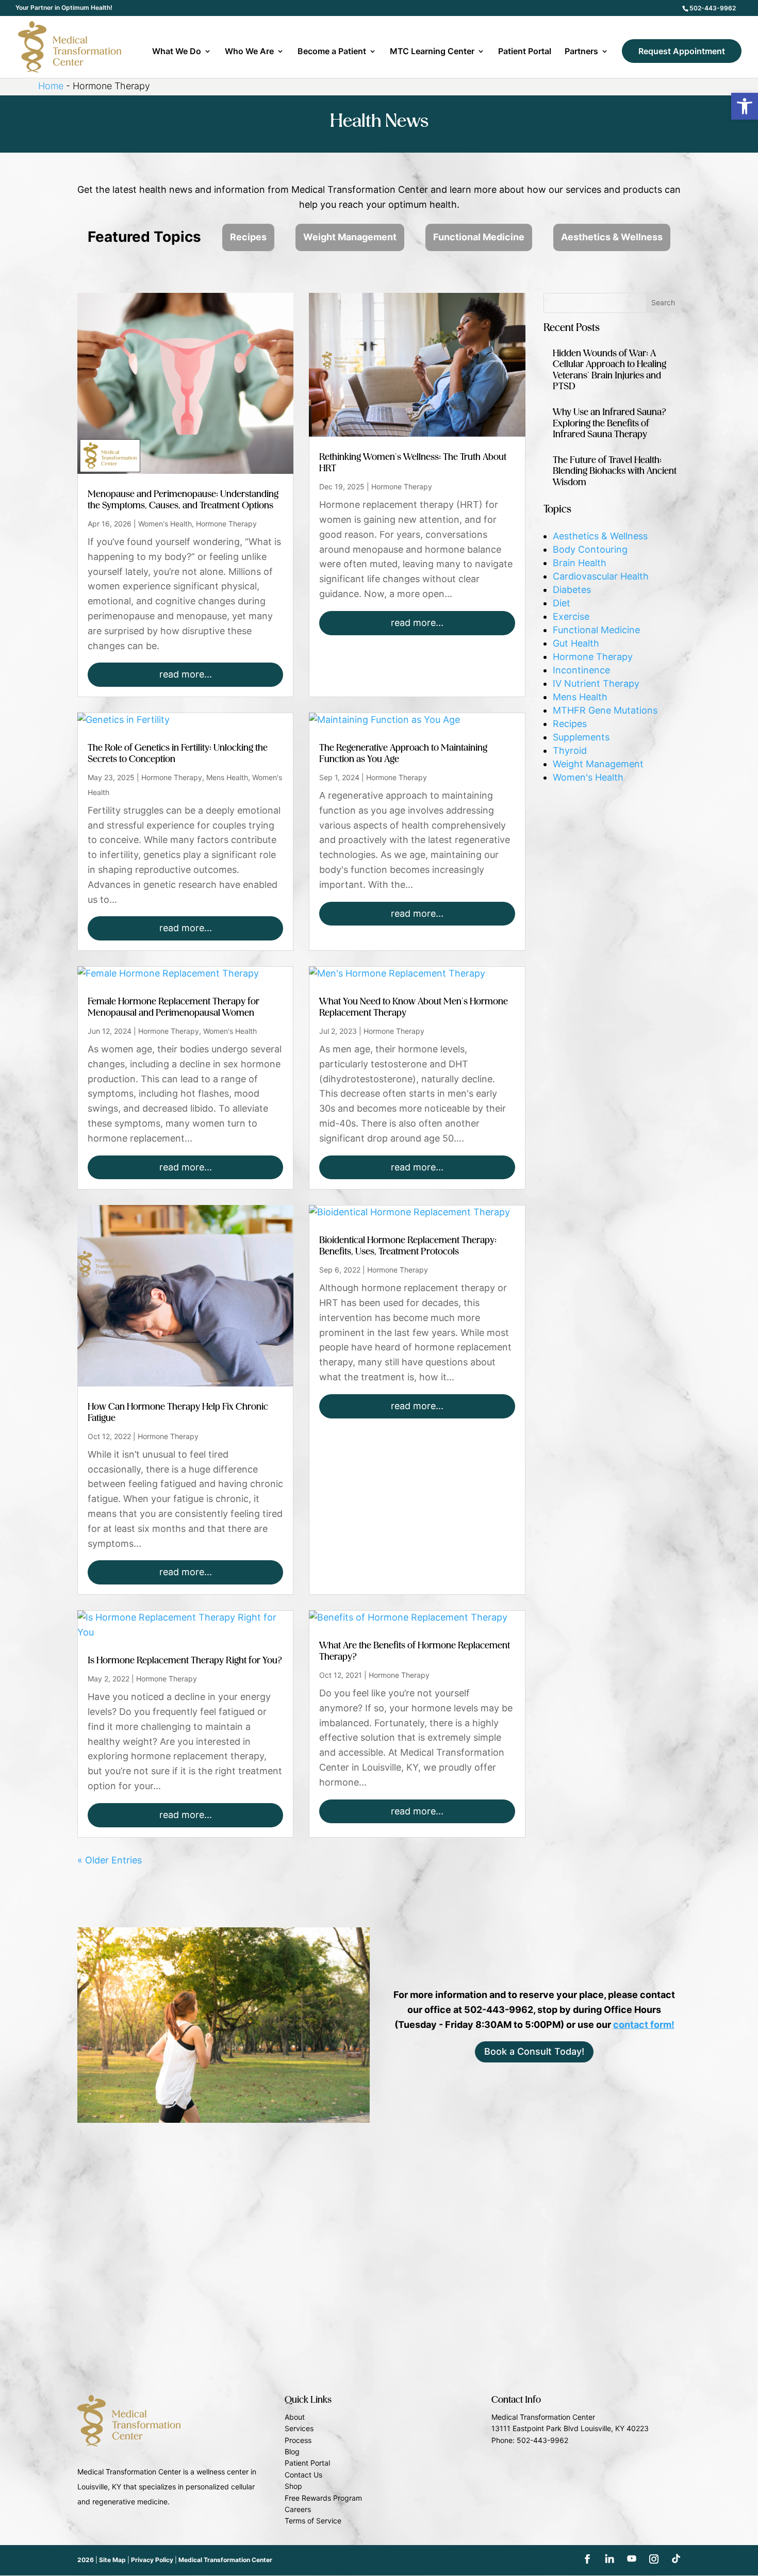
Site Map (112, 2560)
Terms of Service (313, 2521)
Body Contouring (590, 549)
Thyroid (570, 750)
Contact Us (303, 2475)
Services (299, 2428)
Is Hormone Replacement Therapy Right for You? (185, 1661)
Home (51, 86)
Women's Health (165, 524)
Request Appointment (682, 51)
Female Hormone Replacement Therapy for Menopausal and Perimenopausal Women (174, 1008)
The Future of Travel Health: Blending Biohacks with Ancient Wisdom (615, 472)
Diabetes (572, 590)
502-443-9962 (713, 8)
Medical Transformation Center (225, 2560)
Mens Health (227, 777)
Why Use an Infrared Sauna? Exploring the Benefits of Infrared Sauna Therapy (610, 424)
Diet (562, 603)
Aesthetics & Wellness (612, 237)
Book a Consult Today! (534, 2051)
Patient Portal (525, 52)
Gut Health (576, 643)
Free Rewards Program (323, 2498)
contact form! (644, 2025)
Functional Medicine (479, 237)
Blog (292, 2451)
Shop (293, 2486)
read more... (186, 674)
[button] (745, 106)
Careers (298, 2509)
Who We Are (249, 52)
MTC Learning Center (432, 52)
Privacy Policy (152, 2560)
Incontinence (581, 670)
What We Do (177, 52)
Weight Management (350, 237)
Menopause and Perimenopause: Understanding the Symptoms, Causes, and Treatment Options (183, 500)
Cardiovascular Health (601, 576)
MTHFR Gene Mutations (605, 710)
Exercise (571, 616)
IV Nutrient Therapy (596, 683)
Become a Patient (332, 52)
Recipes (248, 237)
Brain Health (580, 563)
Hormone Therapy (226, 524)
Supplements (581, 737)
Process (298, 2440)
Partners (581, 52)
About (295, 2417)
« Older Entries (110, 1860)
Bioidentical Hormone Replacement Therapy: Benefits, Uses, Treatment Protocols (408, 1246)
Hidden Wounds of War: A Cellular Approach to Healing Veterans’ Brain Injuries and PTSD (609, 370)
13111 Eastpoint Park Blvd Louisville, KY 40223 (570, 2428)
